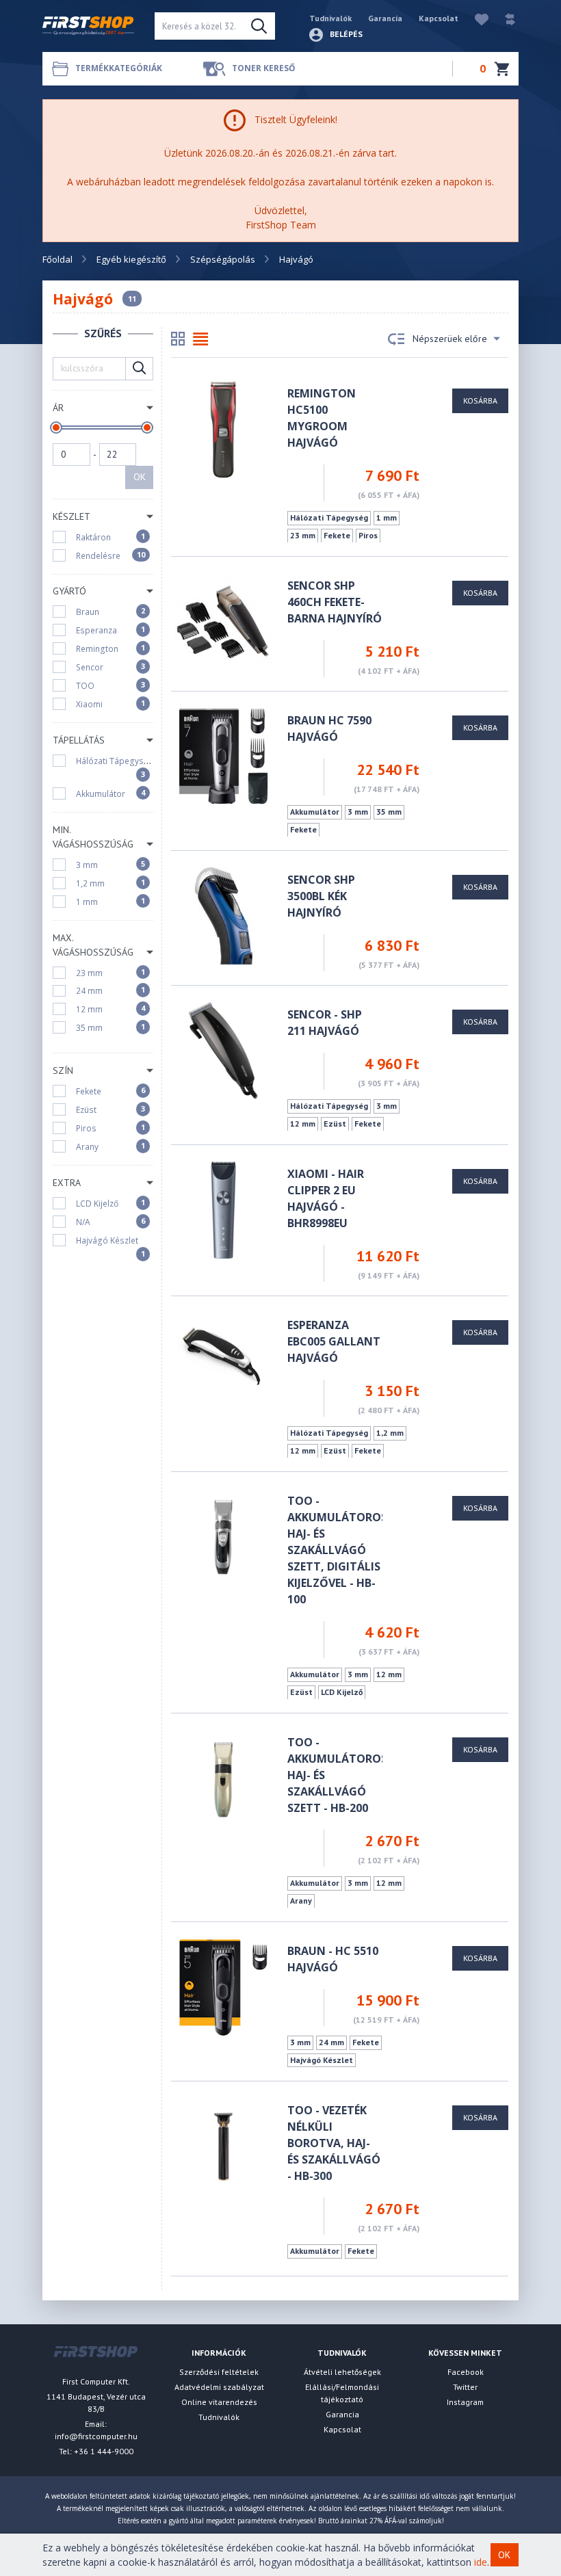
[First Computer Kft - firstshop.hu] (88, 26)
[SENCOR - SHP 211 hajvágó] (223, 1050)
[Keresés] (259, 26)
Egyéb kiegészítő (131, 259)
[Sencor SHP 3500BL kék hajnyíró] (224, 915)
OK (140, 477)
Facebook (466, 2372)
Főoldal (57, 259)
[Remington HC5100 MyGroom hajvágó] (223, 429)
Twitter (465, 2387)
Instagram (465, 2402)
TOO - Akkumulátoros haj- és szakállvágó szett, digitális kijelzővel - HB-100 (337, 1550)
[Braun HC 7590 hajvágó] (223, 755)
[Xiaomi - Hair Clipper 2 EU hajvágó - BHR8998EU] (223, 1209)
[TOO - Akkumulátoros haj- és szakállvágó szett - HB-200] (223, 1777)
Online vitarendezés (219, 2402)
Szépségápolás (223, 259)
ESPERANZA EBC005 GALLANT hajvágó (334, 1341)
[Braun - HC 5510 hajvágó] (223, 1986)
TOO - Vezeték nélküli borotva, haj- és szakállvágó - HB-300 (334, 2143)
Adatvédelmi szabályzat (219, 2387)
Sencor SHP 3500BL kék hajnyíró (321, 896)
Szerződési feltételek (219, 2372)
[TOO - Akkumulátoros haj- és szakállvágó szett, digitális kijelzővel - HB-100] (223, 1536)
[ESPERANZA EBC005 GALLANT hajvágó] (223, 1360)
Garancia (385, 18)
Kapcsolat (439, 18)
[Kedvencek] (475, 18)
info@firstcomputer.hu (96, 2436)
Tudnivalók (330, 18)
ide (481, 2562)
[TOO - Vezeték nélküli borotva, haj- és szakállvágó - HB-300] (223, 2145)
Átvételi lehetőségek (342, 2372)
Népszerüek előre (450, 339)
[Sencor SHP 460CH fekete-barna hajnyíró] (223, 621)
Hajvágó (296, 259)
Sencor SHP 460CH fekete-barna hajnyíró (335, 602)
